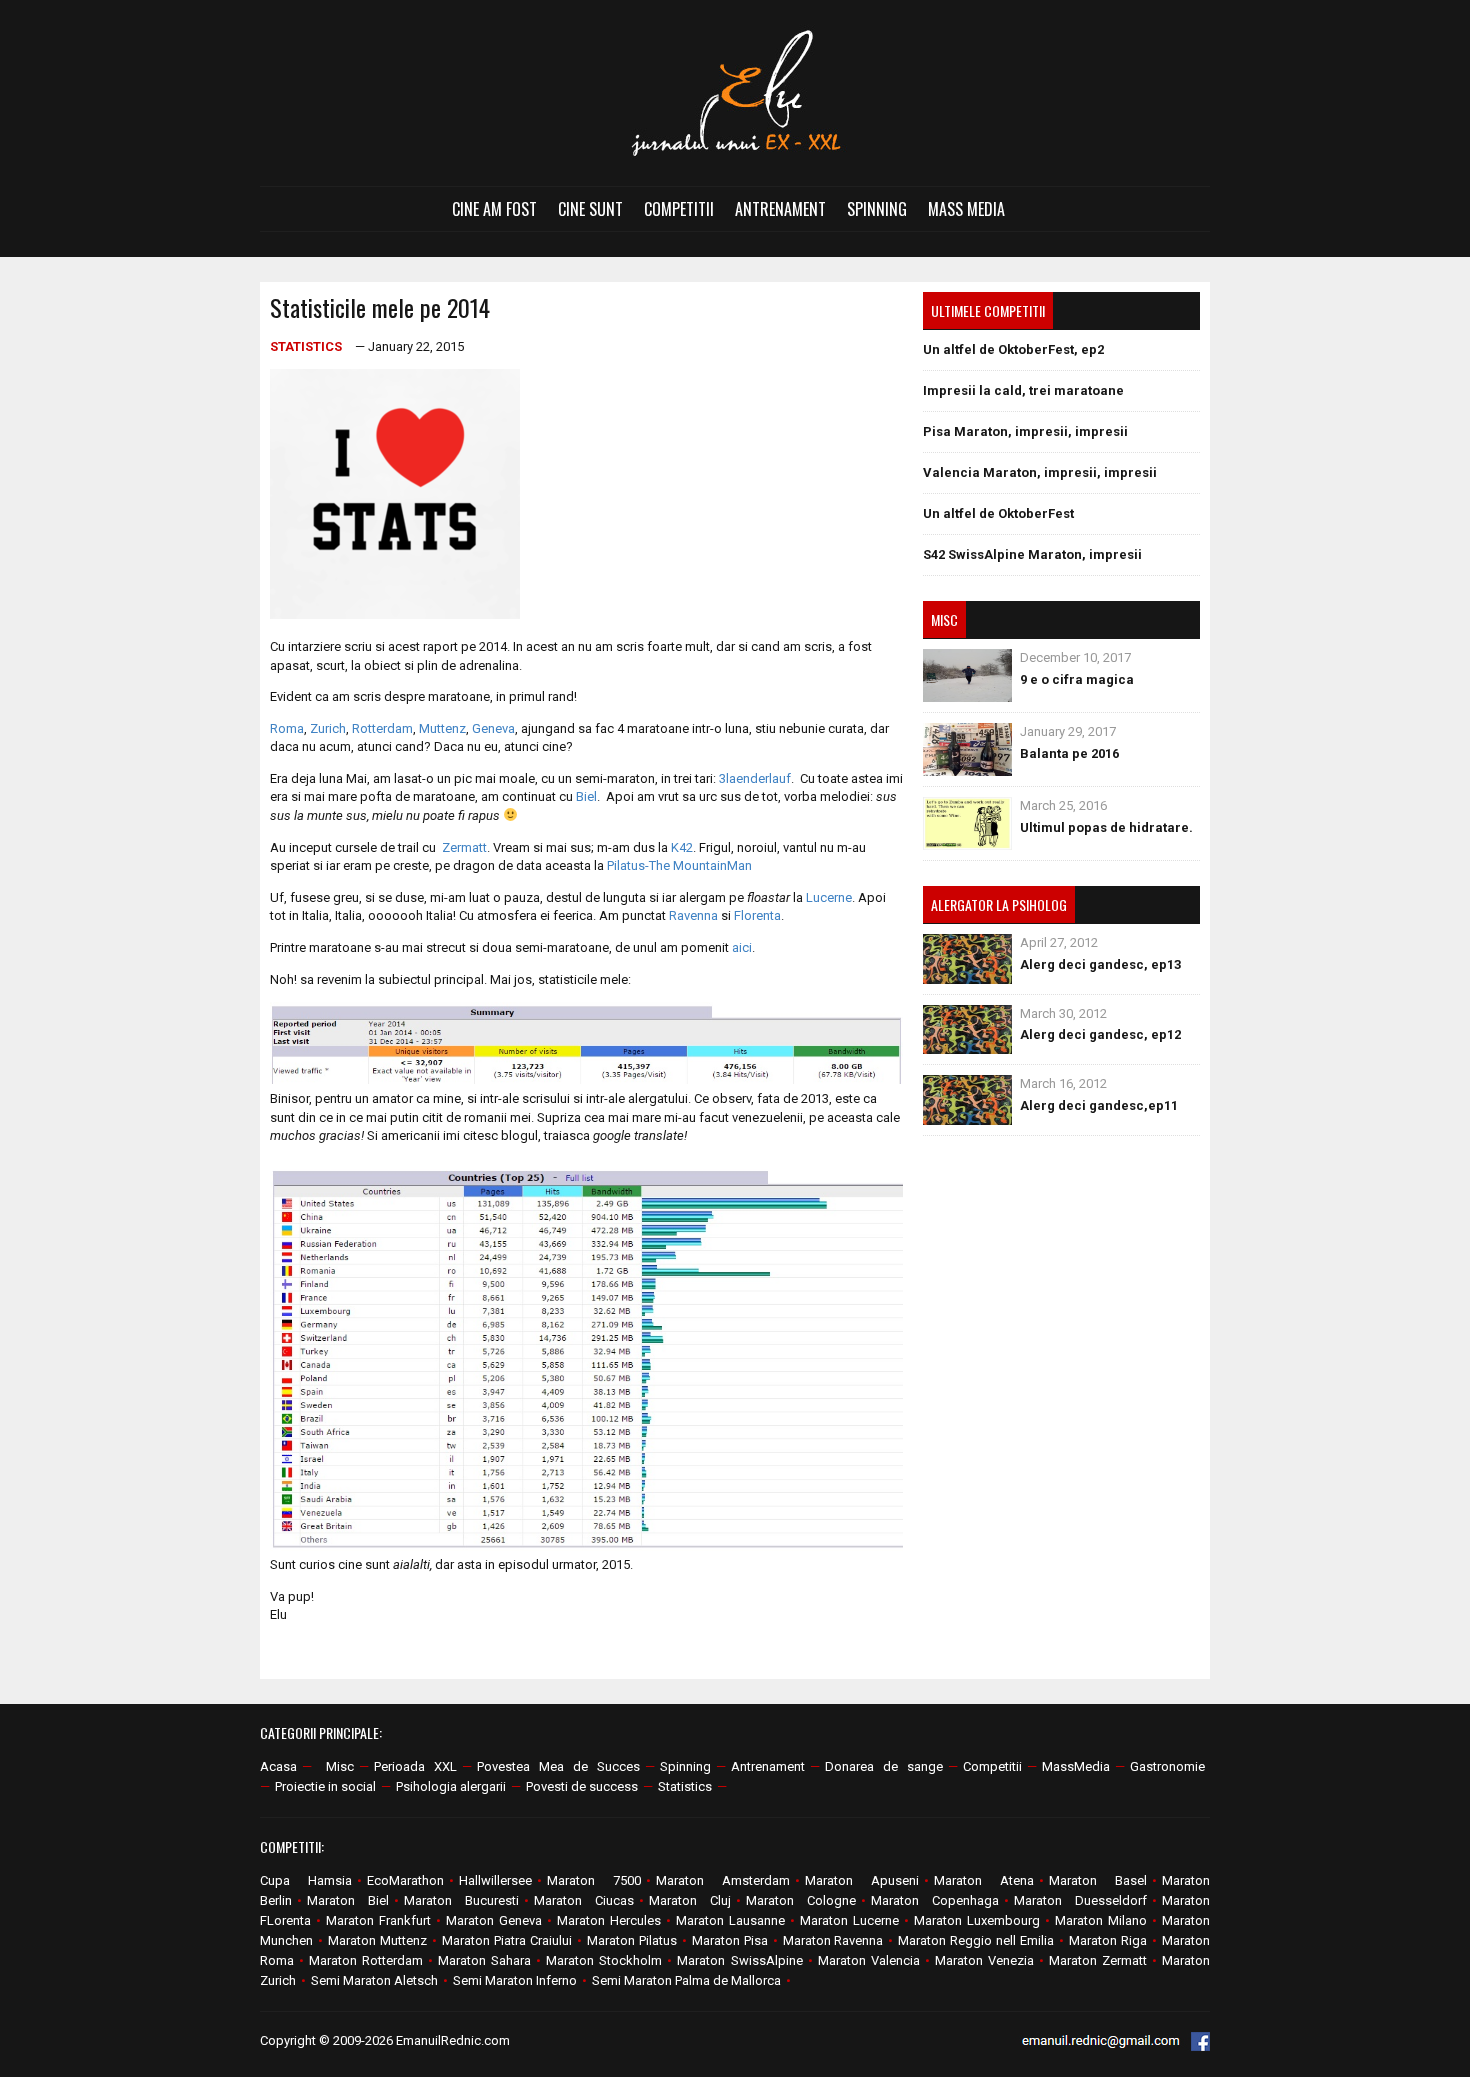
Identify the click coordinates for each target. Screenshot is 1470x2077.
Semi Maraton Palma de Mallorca (686, 1980)
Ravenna (693, 915)
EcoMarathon (405, 1880)
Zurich (328, 728)
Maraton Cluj (690, 1900)
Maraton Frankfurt (378, 1920)
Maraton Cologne (801, 1900)
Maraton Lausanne (730, 1920)
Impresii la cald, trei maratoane (1023, 390)
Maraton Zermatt (1098, 1960)
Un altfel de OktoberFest (998, 513)
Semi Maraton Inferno (515, 1980)
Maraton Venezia (984, 1960)
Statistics (306, 346)
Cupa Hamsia (306, 1880)
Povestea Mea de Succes (558, 1766)
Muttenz (442, 728)
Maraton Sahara (484, 1960)
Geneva (493, 728)
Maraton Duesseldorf (1080, 1900)
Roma (287, 728)
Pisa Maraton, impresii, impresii (1025, 431)
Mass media (966, 209)
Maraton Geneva (494, 1920)
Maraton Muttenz (377, 1940)
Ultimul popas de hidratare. (1106, 827)
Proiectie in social (325, 1786)
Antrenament (780, 209)
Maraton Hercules (609, 1920)
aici (742, 947)
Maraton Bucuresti (461, 1900)
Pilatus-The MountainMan (679, 865)
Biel (586, 796)
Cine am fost (494, 209)
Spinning (877, 209)
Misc (340, 1766)
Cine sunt (590, 209)
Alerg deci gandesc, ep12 (1100, 1034)
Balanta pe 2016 (1069, 753)
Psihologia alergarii (451, 1786)
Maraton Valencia (869, 1960)
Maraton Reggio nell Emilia (976, 1940)
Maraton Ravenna (833, 1940)
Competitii (679, 209)
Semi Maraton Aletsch (374, 1980)
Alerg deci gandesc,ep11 (1099, 1105)
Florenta (757, 915)
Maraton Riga (1108, 1940)
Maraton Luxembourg (977, 1920)
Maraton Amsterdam (723, 1880)
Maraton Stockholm (604, 1960)
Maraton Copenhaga (935, 1900)
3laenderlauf (755, 778)
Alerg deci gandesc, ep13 (1100, 964)
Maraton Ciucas (584, 1900)
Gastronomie (1167, 1766)
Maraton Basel (1098, 1880)
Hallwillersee (495, 1880)
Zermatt (464, 847)
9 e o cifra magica (1077, 679)
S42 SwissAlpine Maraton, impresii (1032, 554)
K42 (682, 847)
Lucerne (829, 897)
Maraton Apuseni (862, 1880)
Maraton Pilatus (632, 1940)
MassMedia (1076, 1766)
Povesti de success (582, 1786)
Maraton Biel (348, 1900)
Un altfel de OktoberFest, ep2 (1013, 349)
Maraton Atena (984, 1880)
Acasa (278, 1766)
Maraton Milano (1101, 1920)
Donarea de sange (884, 1766)
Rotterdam (382, 728)
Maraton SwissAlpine (739, 1960)
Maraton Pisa (730, 1940)
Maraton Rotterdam (366, 1960)
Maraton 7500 (594, 1880)
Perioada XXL (415, 1766)
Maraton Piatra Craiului (507, 1940)
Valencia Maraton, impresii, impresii (1040, 472)
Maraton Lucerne (849, 1920)
